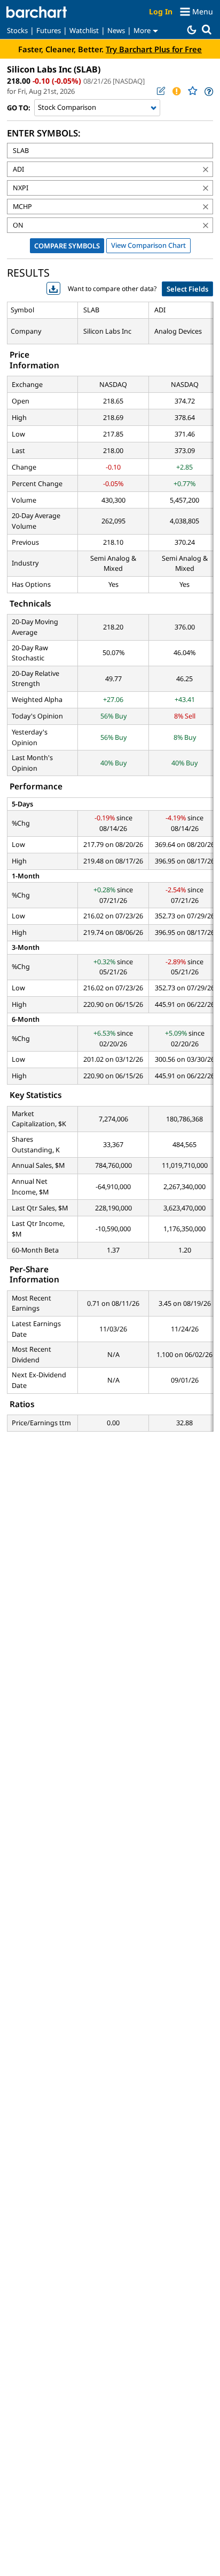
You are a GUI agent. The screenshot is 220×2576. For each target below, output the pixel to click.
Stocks (17, 30)
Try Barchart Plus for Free (154, 49)
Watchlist (84, 30)
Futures (49, 30)
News (116, 30)
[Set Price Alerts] (176, 91)
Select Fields (187, 289)
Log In (161, 11)
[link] (208, 91)
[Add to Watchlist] (192, 91)
